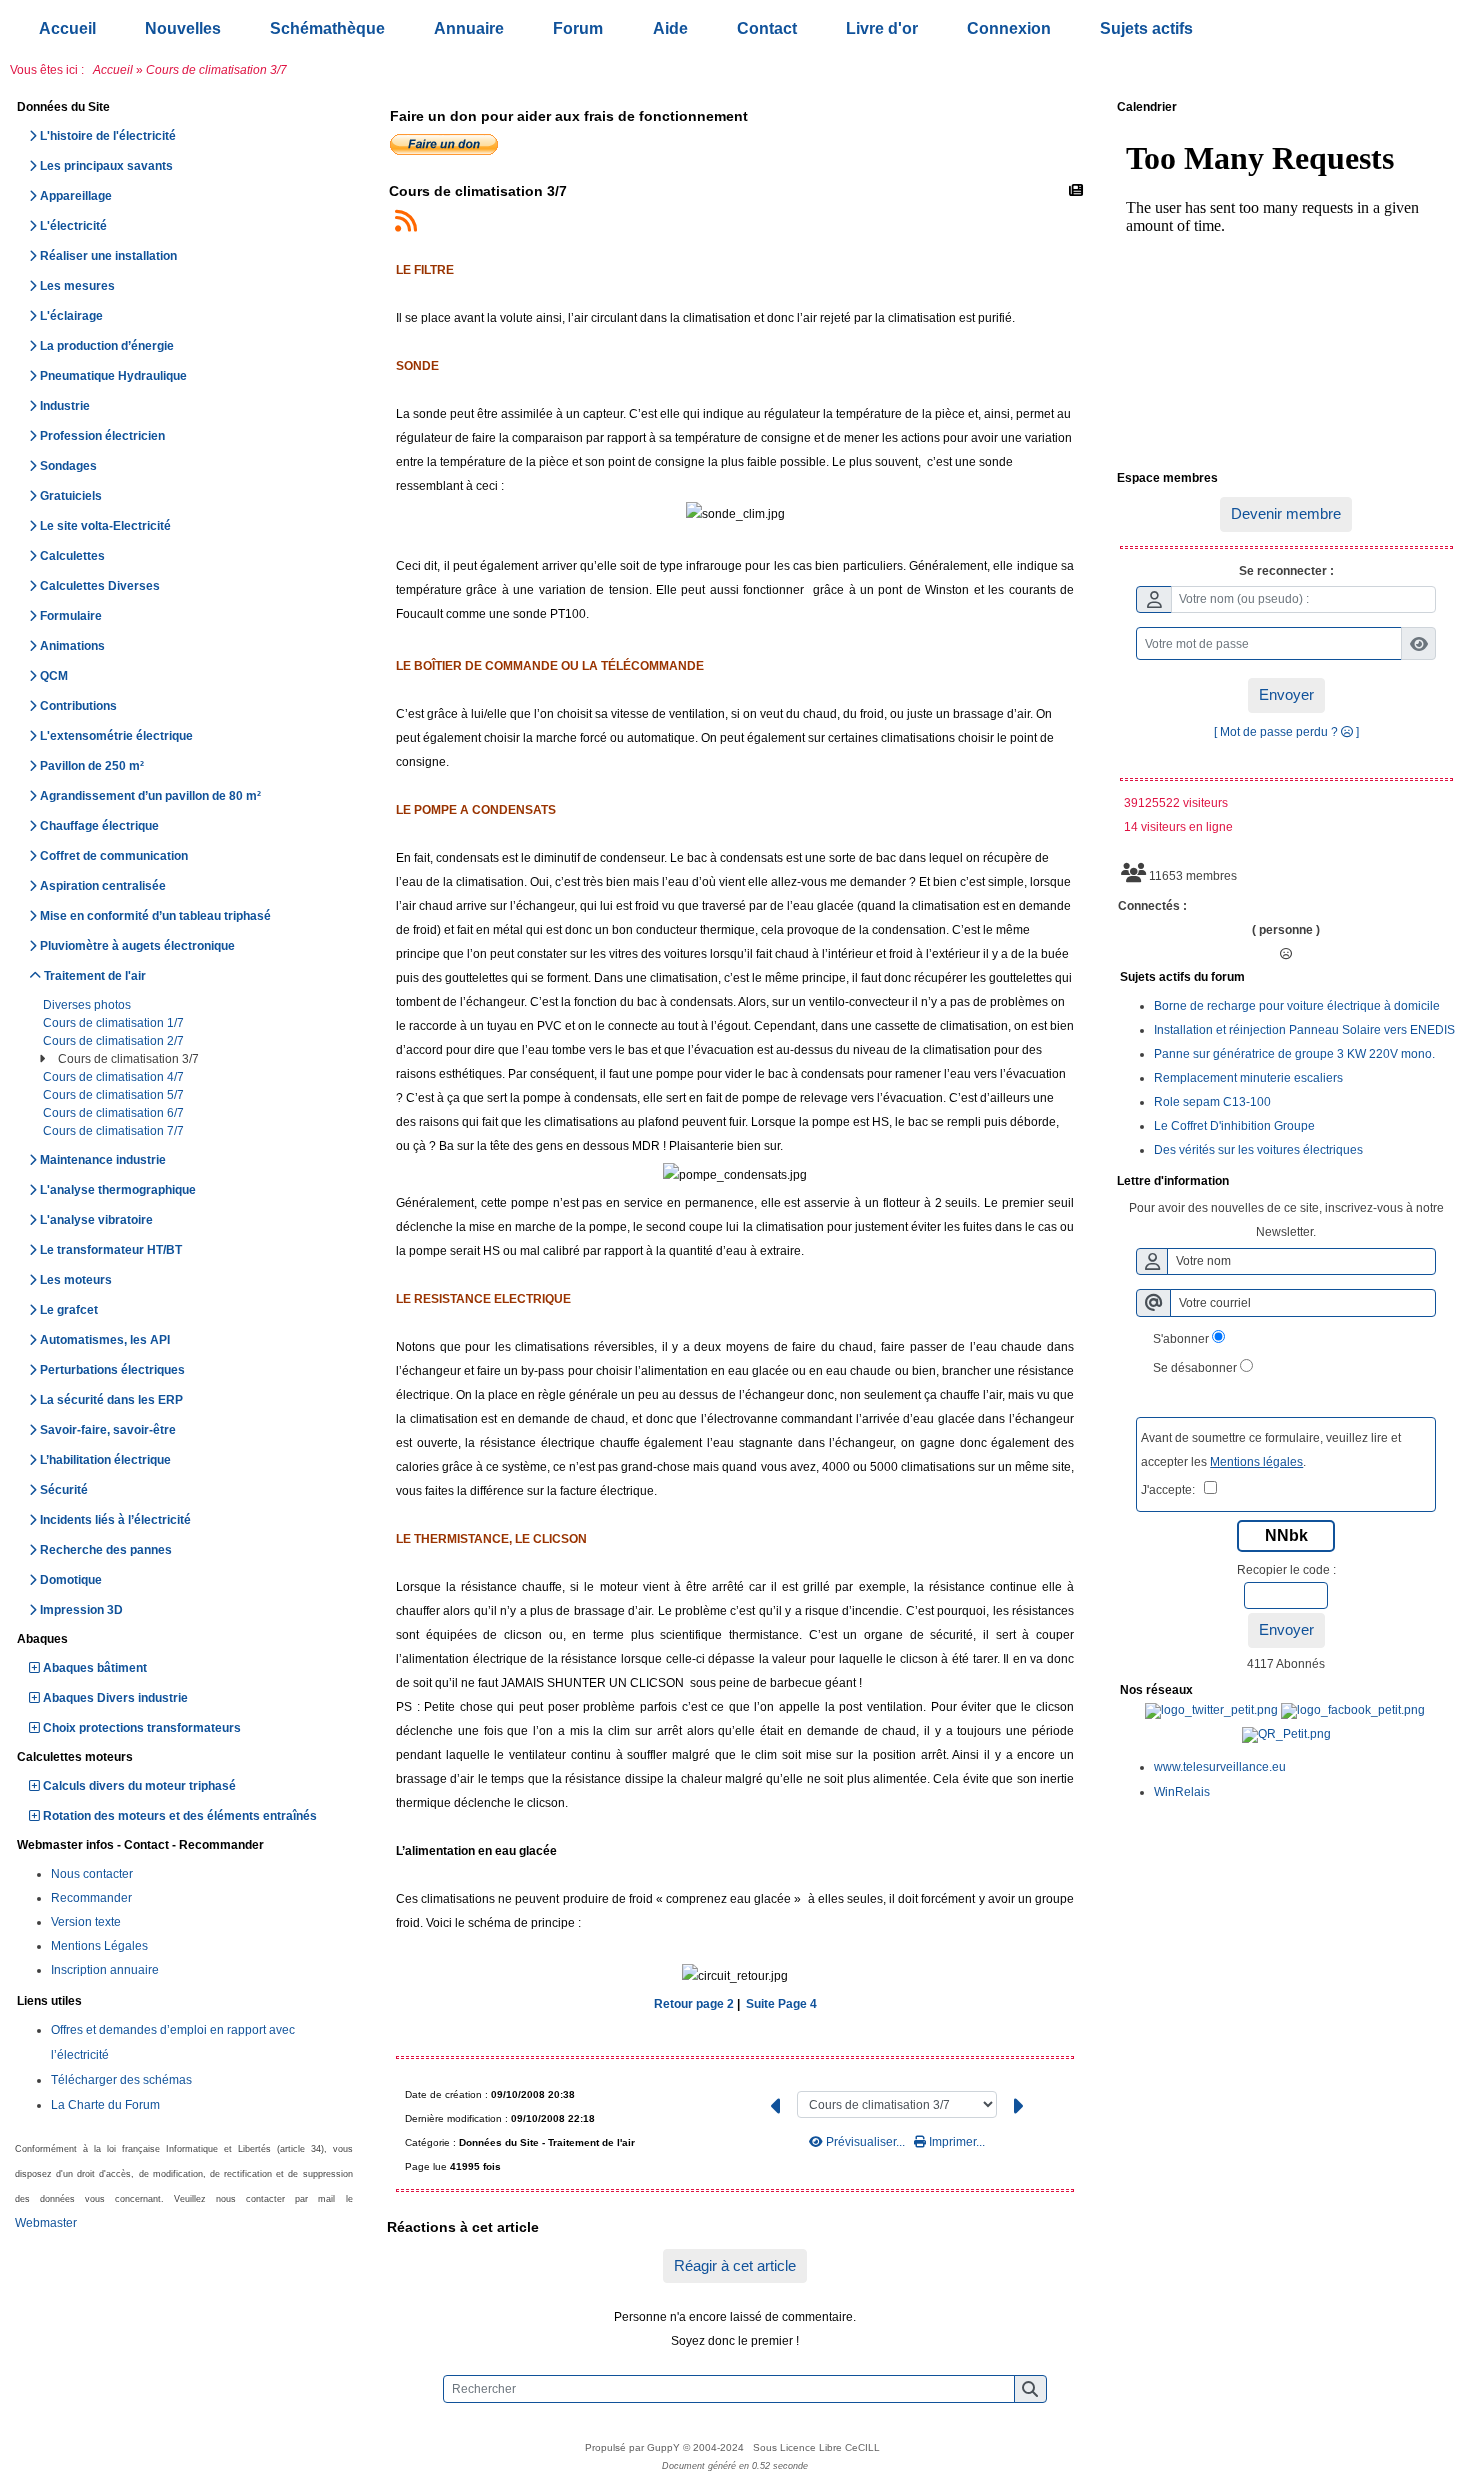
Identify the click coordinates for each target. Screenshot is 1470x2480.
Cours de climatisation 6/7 (115, 1113)
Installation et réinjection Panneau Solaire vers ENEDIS (1304, 1030)
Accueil (113, 70)
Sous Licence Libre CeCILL (818, 2447)
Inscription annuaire (105, 1970)
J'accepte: (1172, 1490)
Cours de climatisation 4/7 (115, 1077)
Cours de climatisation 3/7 (130, 1059)
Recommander (91, 1898)
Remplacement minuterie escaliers (1248, 1078)
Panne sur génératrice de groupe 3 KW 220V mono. (1294, 1054)
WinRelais (1182, 1792)
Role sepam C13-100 (1212, 1102)
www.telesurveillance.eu (1220, 1767)
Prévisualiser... (865, 2142)
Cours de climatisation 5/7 (115, 1095)
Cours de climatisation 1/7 (115, 1023)
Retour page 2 (694, 2004)
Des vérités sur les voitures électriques (1258, 1150)
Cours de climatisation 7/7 (115, 1131)
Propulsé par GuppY (634, 2447)
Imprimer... (955, 2142)
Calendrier (1284, 108)
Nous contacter (92, 1874)
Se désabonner (1195, 1368)
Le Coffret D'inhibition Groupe (1234, 1126)
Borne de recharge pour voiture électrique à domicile (1297, 1006)
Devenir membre (1286, 513)
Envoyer (1286, 694)
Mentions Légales (99, 1946)
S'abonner (1181, 1339)
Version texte (86, 1922)
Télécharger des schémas (121, 2080)
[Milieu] (1440, 1037)
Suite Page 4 (781, 2004)
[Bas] (1440, 1072)
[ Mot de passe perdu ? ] (1286, 732)
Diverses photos (88, 1005)
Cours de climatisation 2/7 (115, 1041)
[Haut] (1440, 1002)
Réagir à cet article (735, 2265)
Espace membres (1284, 479)
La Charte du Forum (105, 2105)
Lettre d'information (1284, 1182)
